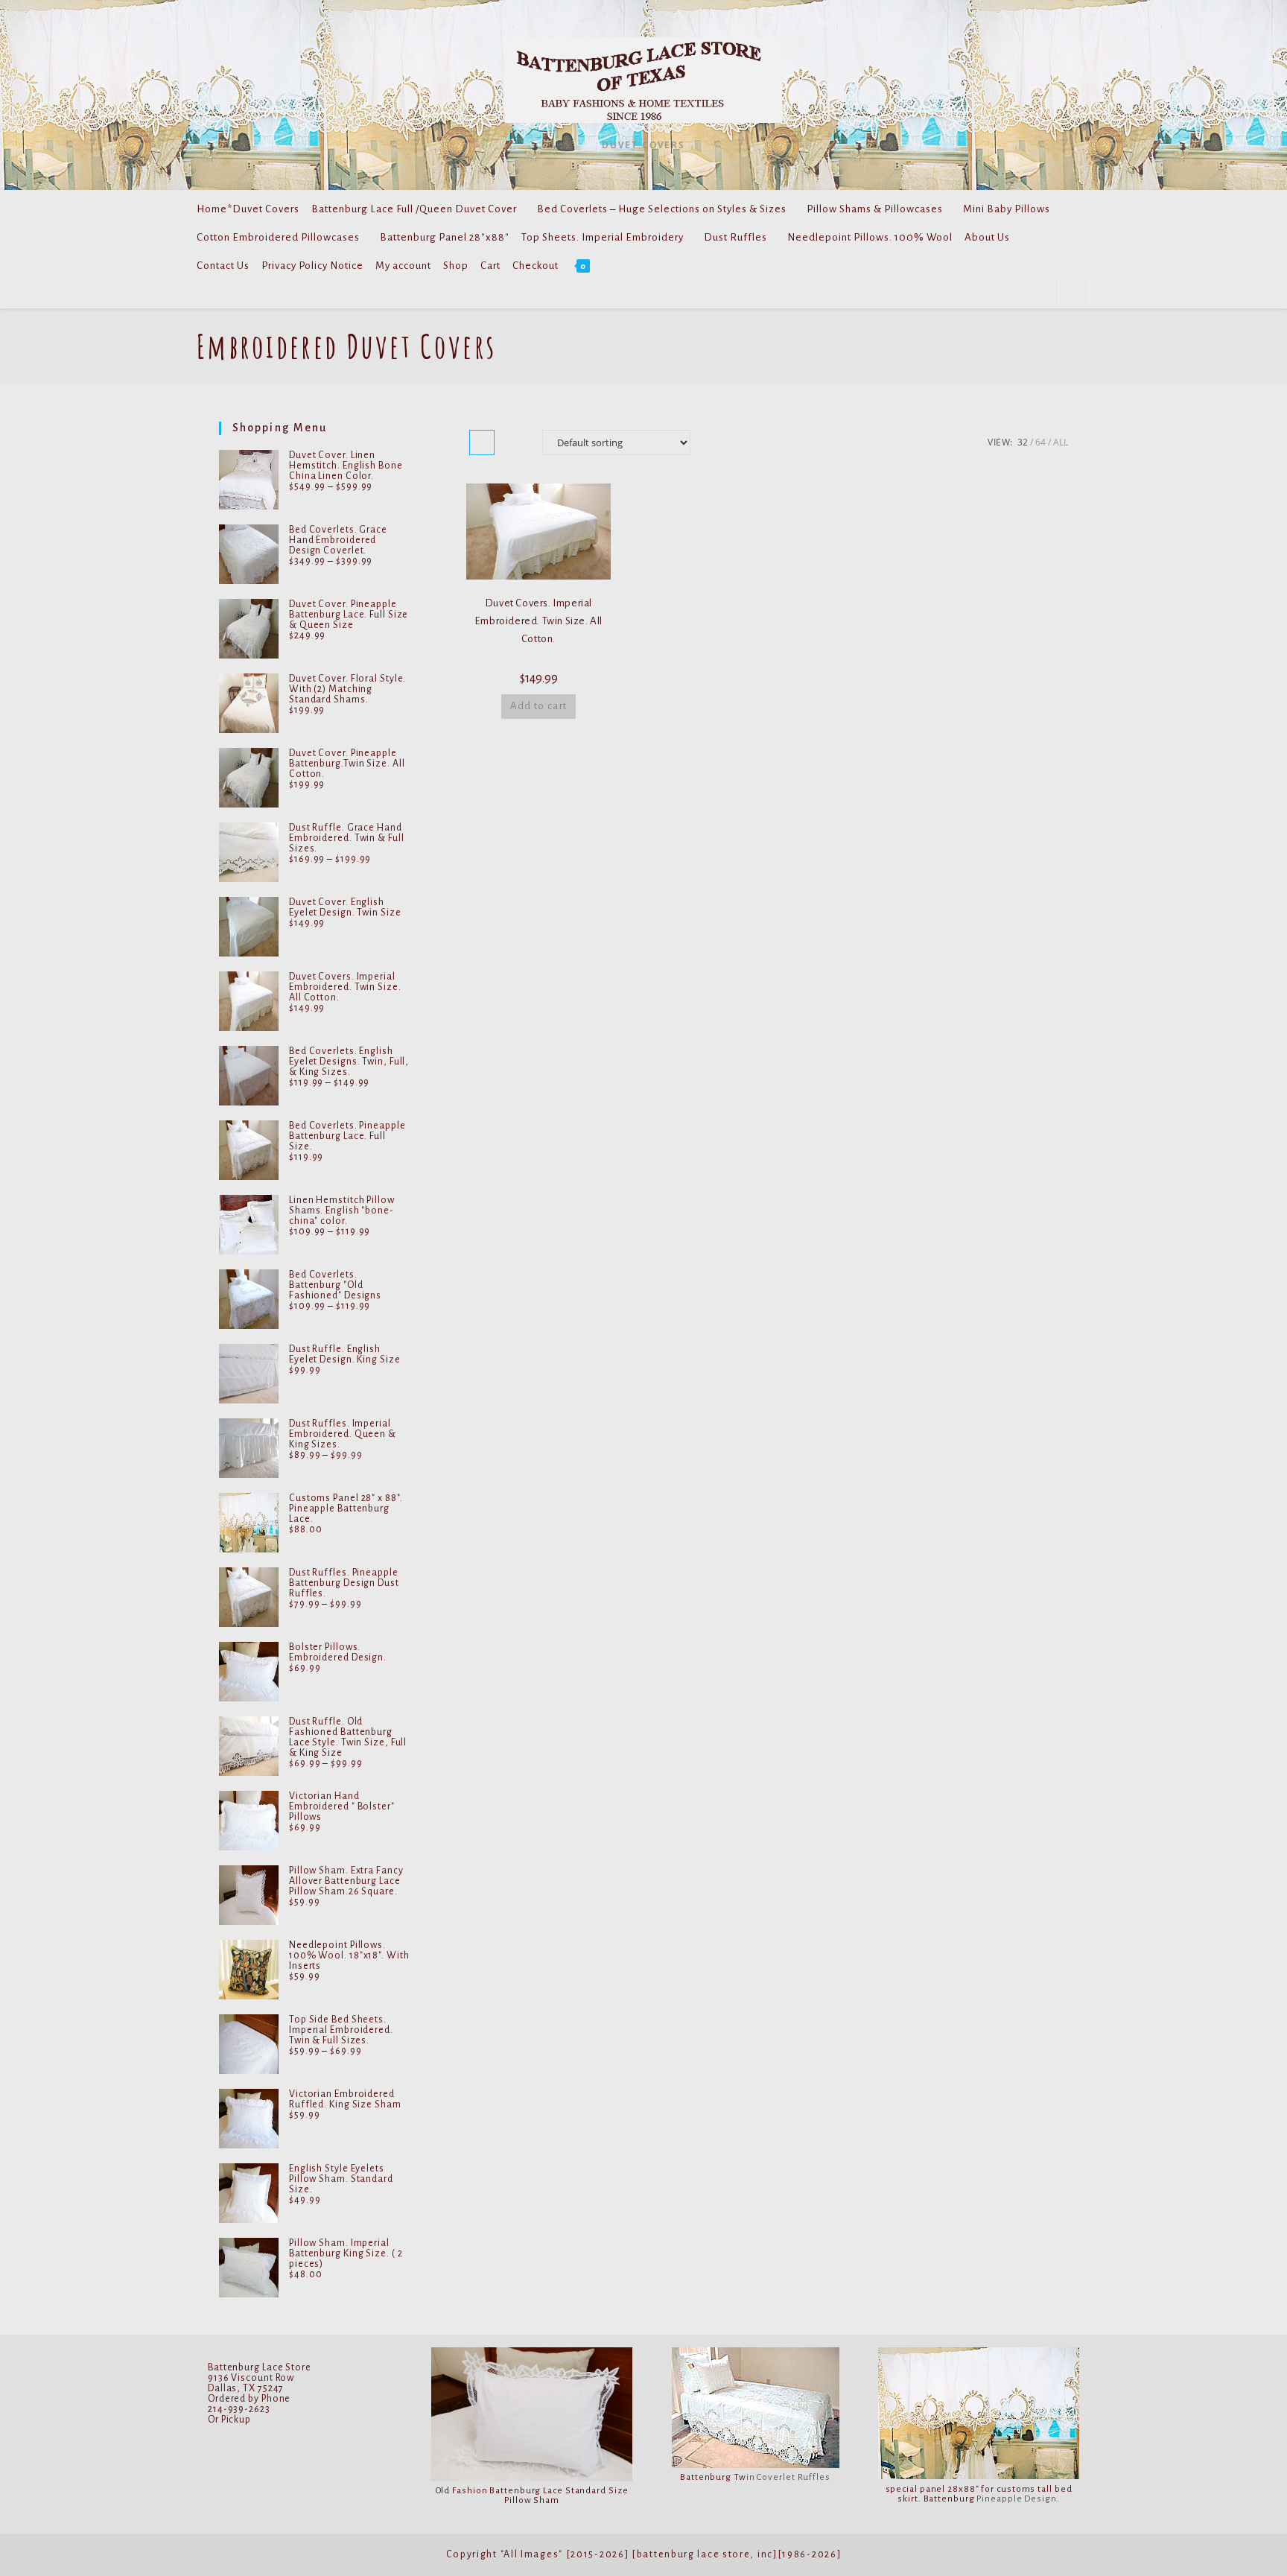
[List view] (515, 442)
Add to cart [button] (538, 706)
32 (1023, 442)
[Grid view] (482, 442)
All (1061, 442)
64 (1040, 442)
